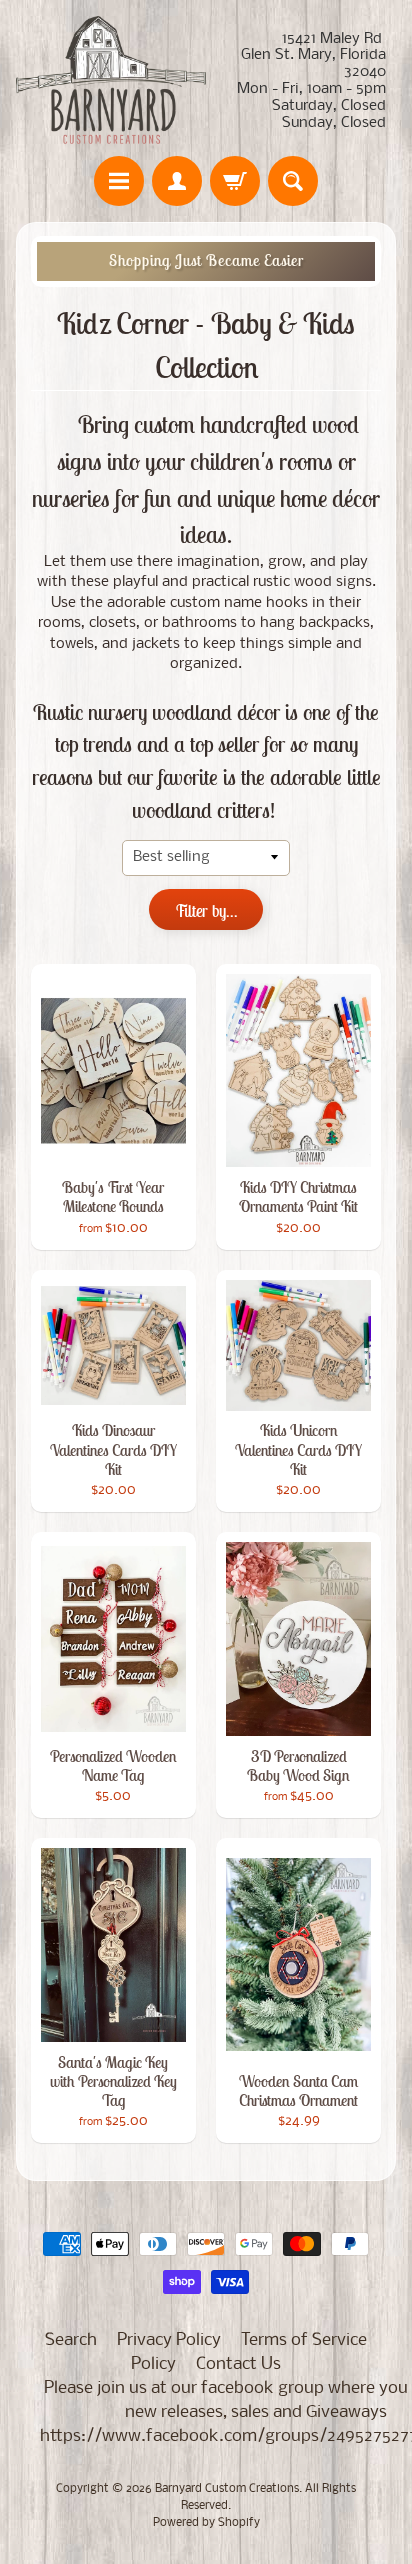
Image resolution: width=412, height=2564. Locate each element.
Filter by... (206, 911)
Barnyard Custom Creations (227, 2489)
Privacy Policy (169, 2340)
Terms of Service (304, 2340)
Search (71, 2340)
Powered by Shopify (206, 2523)
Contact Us (238, 2364)
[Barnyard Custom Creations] (111, 81)
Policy (153, 2364)
